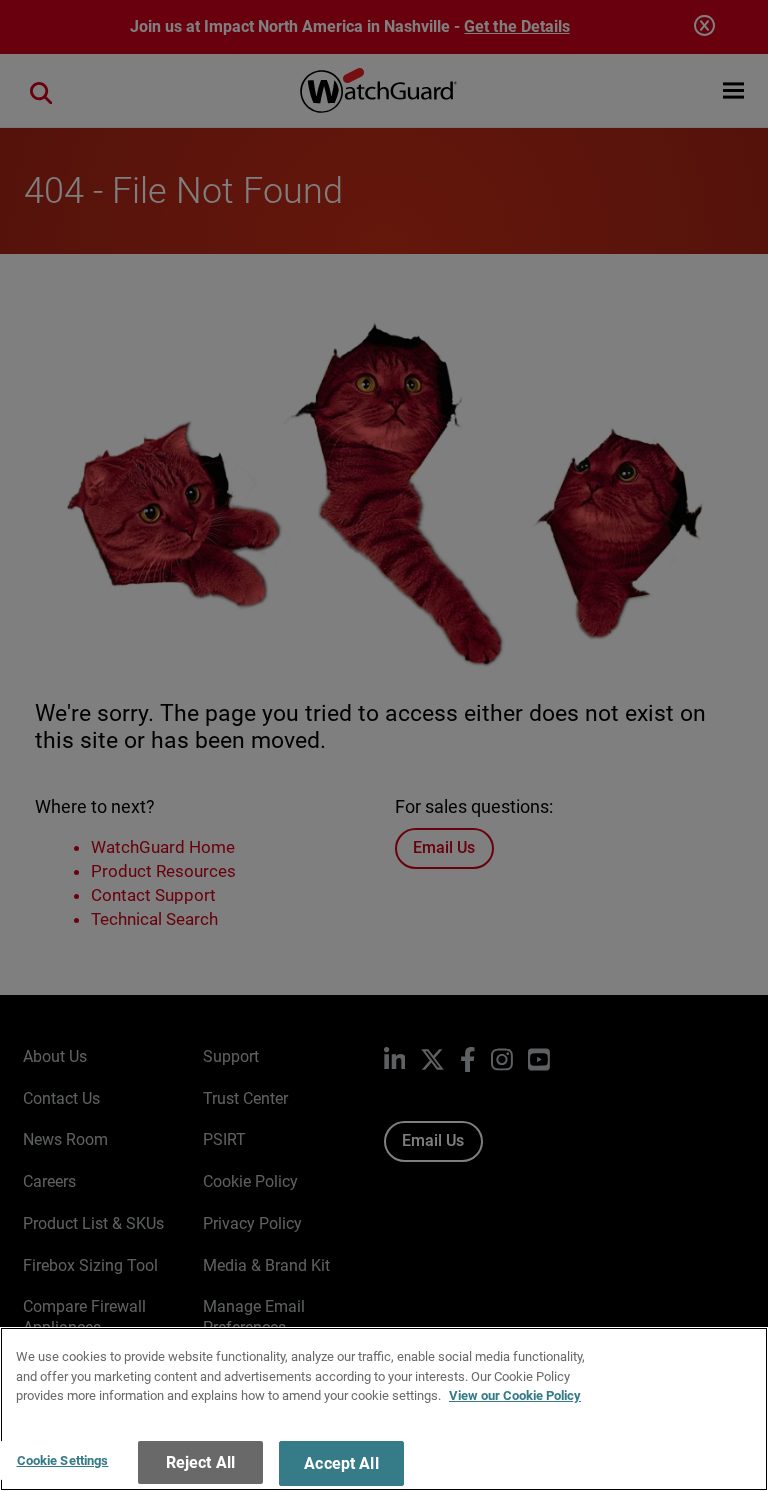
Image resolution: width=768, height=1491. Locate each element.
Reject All (201, 1462)
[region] (384, 1409)
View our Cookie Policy (515, 1395)
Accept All (341, 1463)
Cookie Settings (63, 1460)
